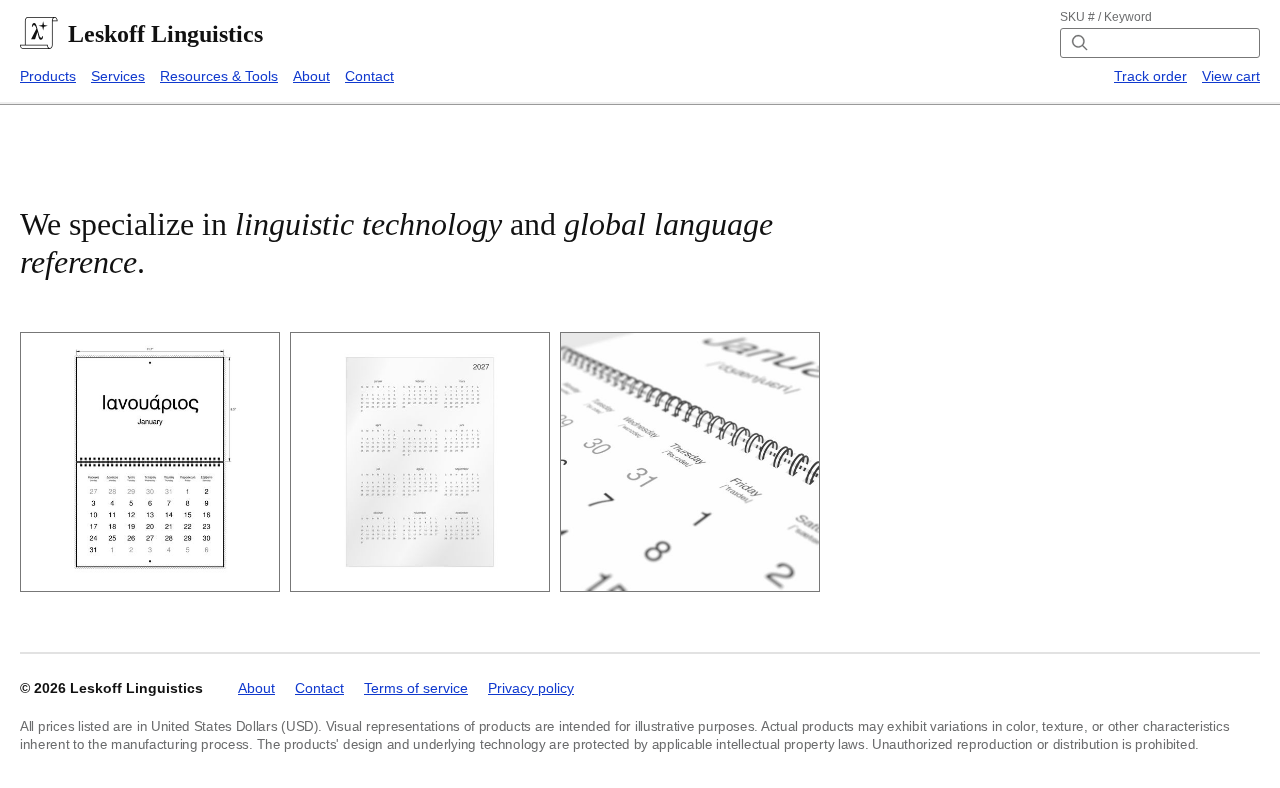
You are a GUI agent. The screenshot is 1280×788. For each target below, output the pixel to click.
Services (118, 76)
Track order (1150, 76)
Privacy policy (531, 688)
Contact (369, 76)
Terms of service (416, 688)
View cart (1231, 76)
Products (48, 76)
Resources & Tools (219, 76)
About (311, 76)
